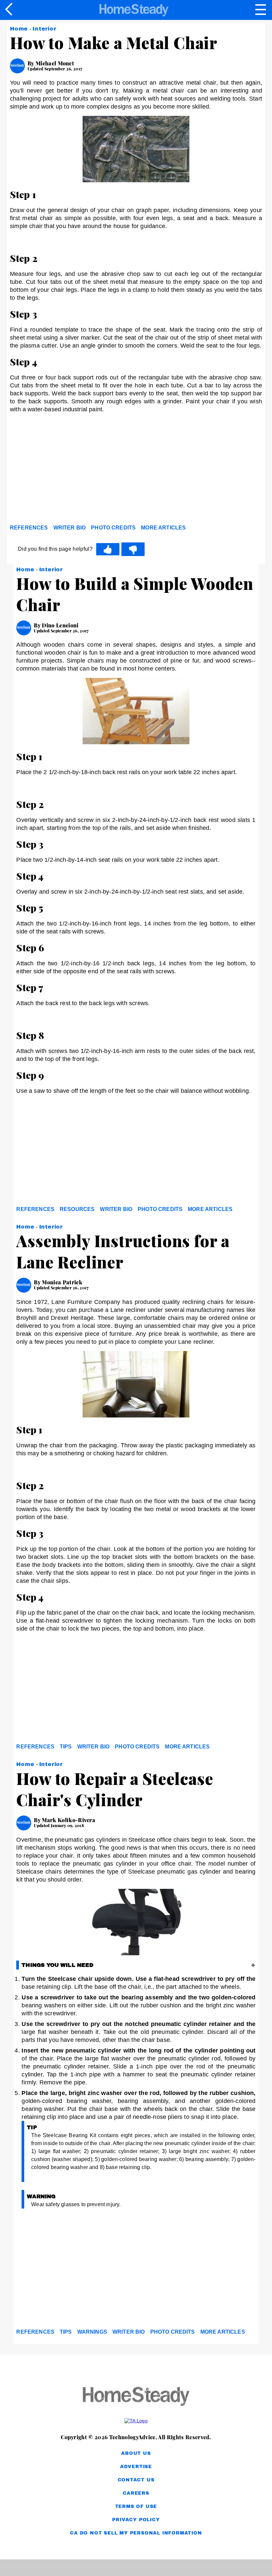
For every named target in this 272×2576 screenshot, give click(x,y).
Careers (136, 2493)
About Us (136, 2453)
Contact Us (136, 2480)
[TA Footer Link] (136, 2421)
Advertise (136, 2467)
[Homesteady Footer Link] (136, 2397)
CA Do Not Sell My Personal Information (136, 2533)
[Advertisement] (70, 470)
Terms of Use (136, 2506)
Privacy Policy (136, 2520)
